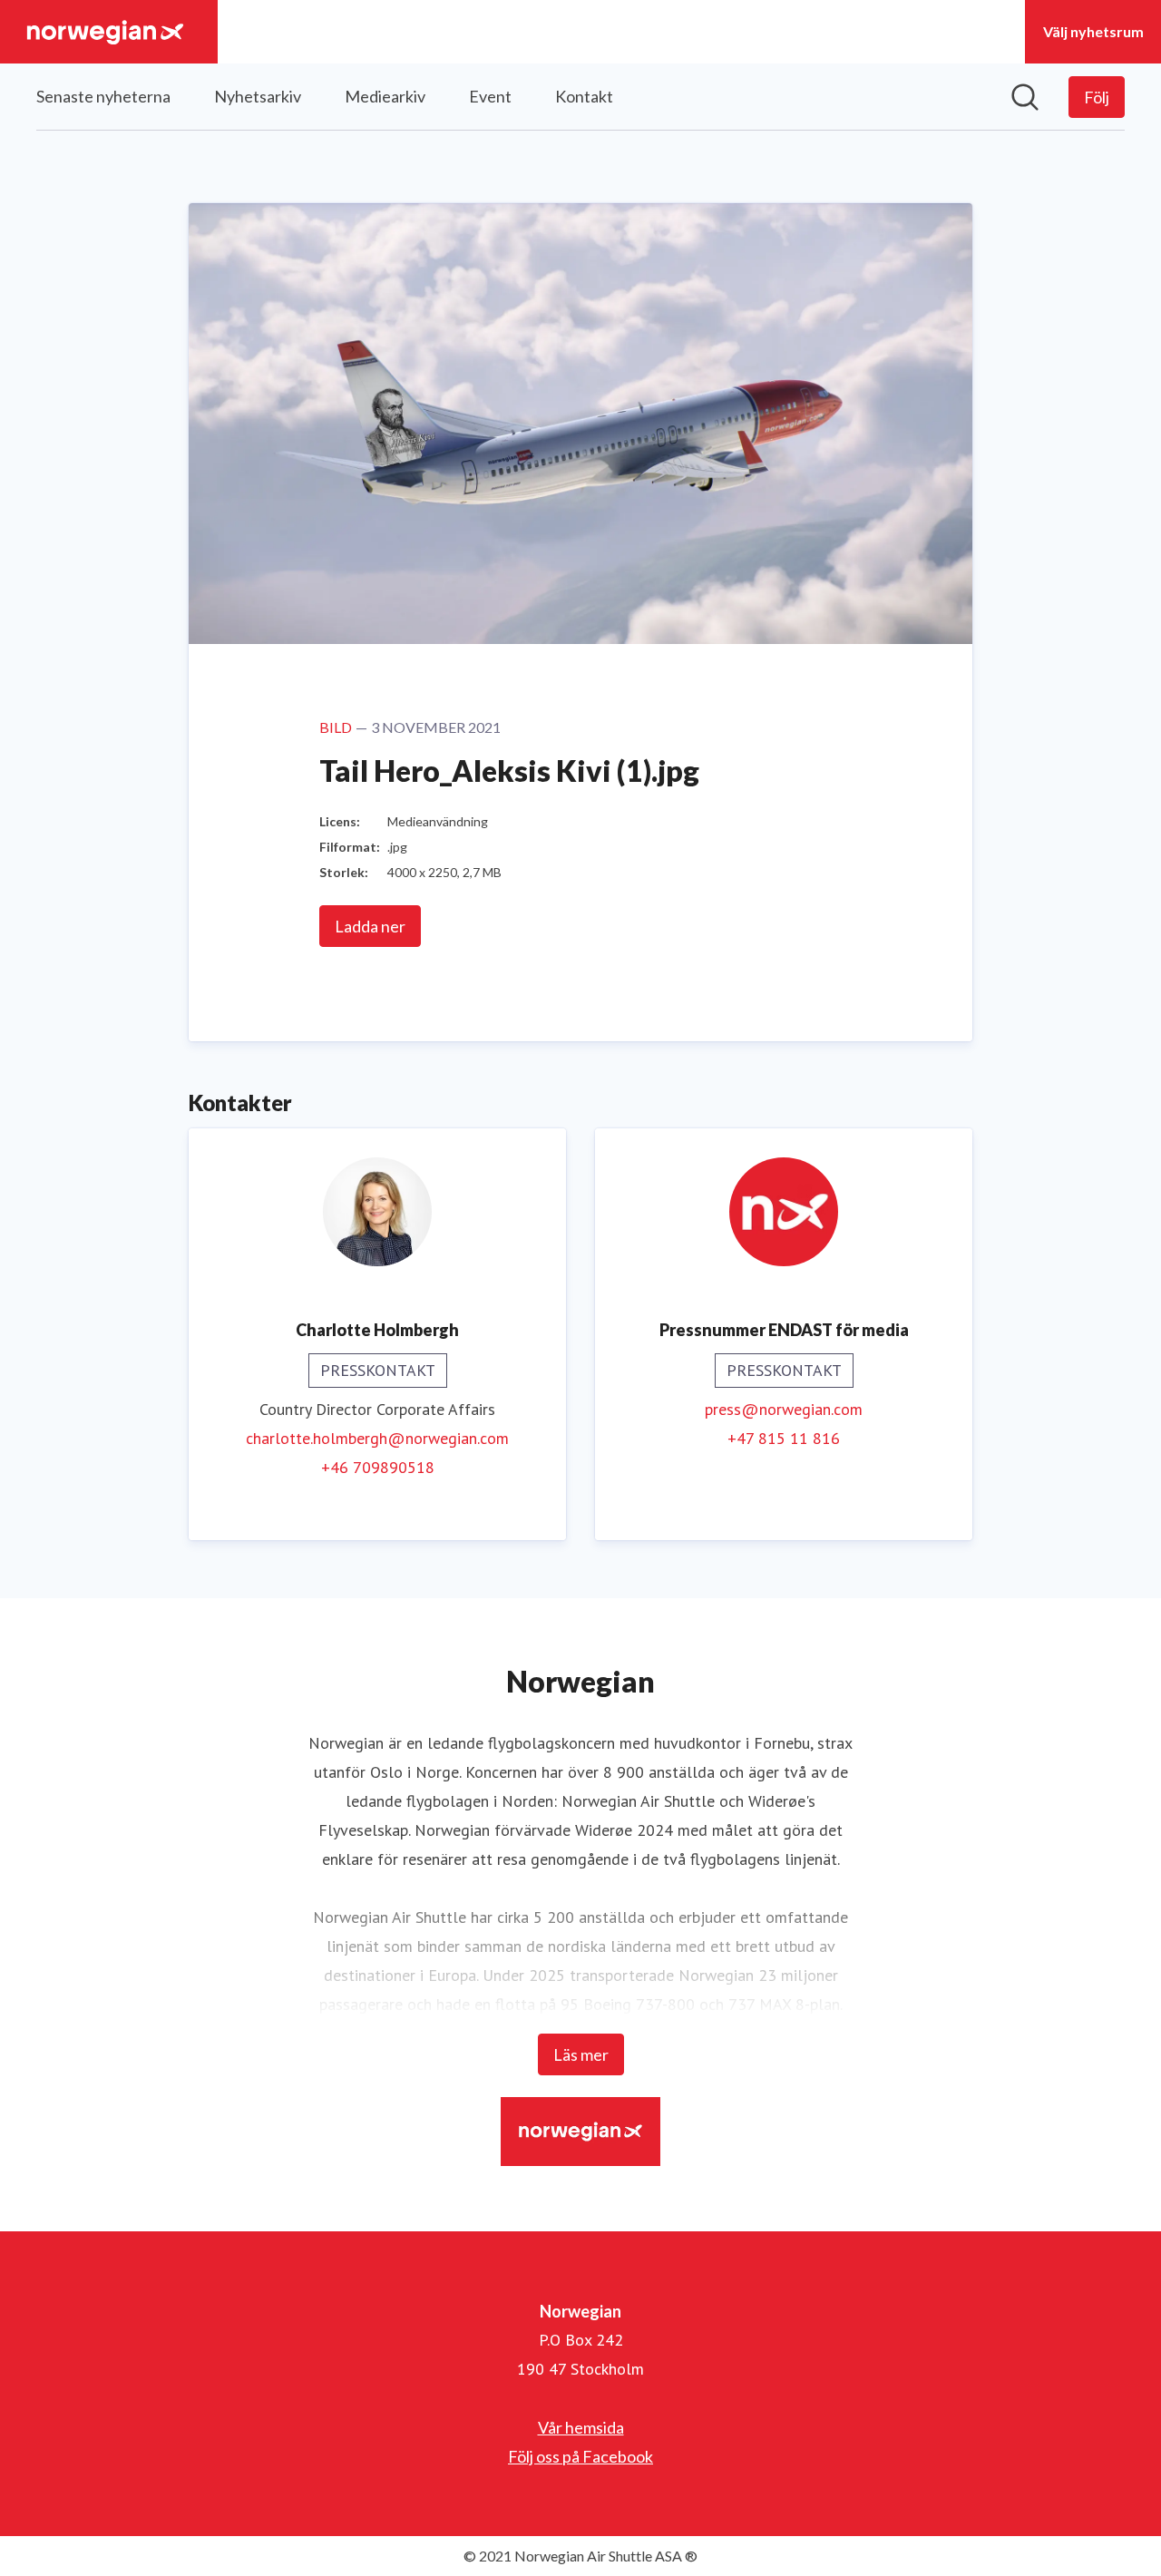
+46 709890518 (378, 1467)
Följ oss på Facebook (580, 2456)
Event (490, 96)
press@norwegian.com (784, 1409)
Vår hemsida (581, 2427)
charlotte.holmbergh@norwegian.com (377, 1438)
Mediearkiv (385, 96)
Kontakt (584, 96)
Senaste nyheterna (103, 96)
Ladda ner (370, 926)
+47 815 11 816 (784, 1438)
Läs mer (581, 2054)
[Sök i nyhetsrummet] (1025, 97)
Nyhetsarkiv (258, 96)
